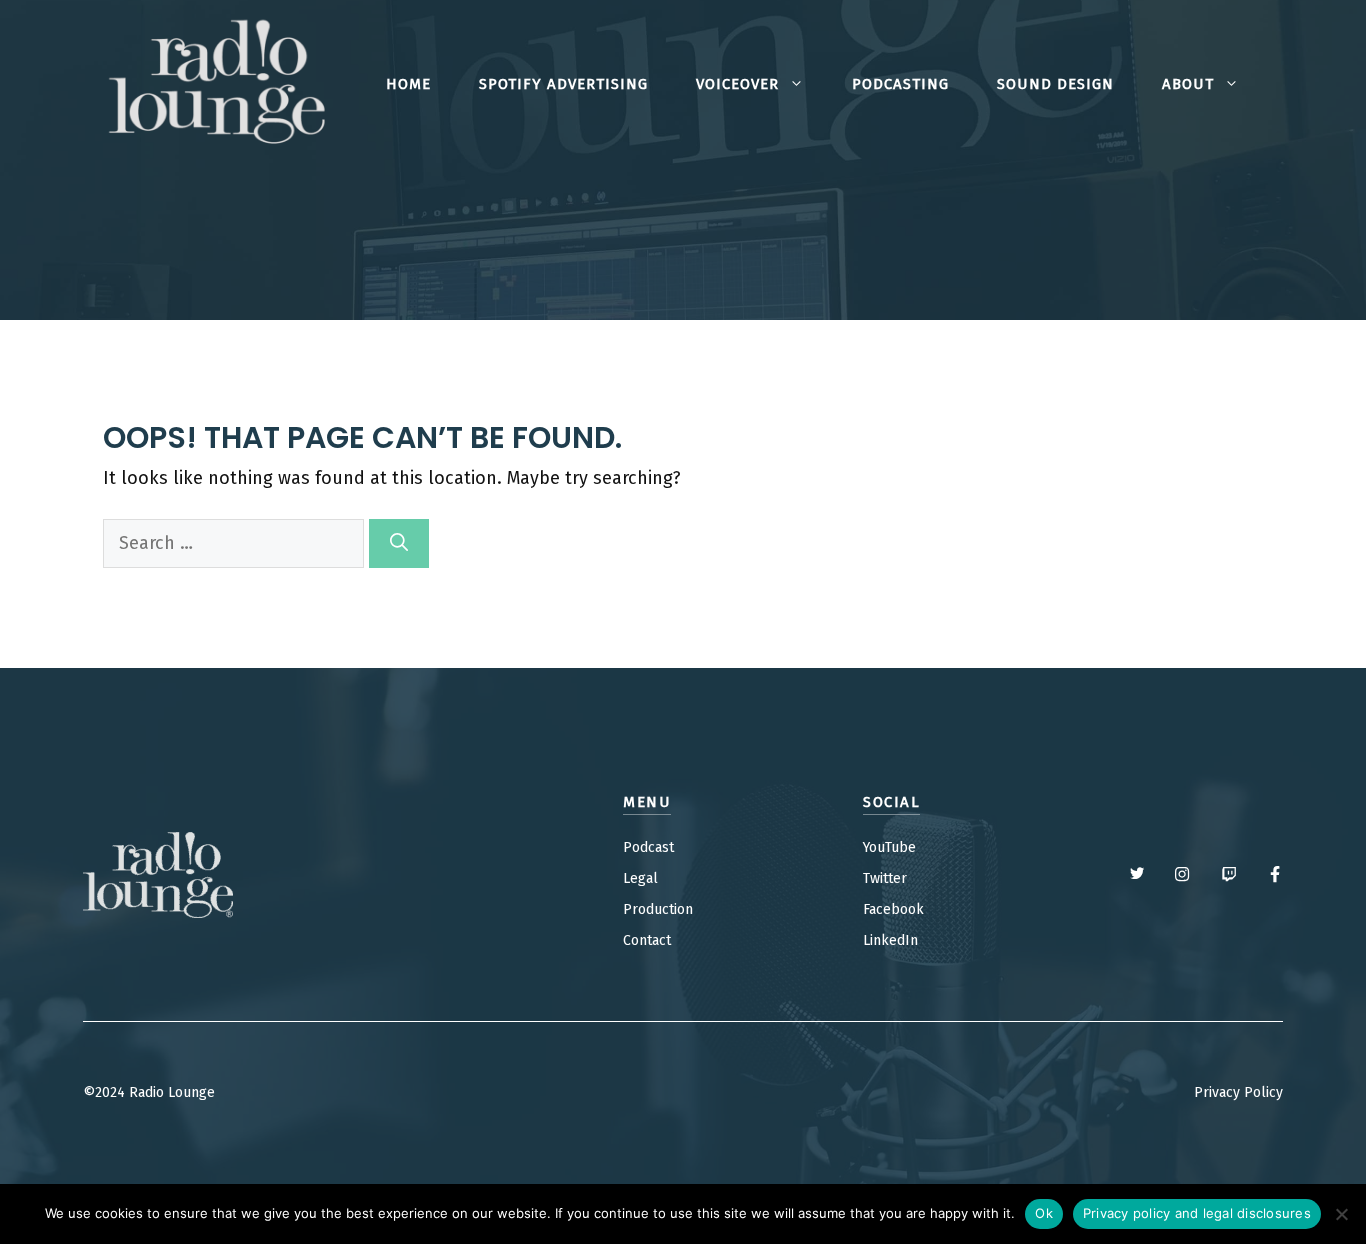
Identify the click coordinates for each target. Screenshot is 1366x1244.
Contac (644, 940)
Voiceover (737, 84)
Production (658, 909)
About (1188, 84)
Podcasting (900, 84)
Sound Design (1055, 84)
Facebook (893, 909)
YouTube (889, 847)
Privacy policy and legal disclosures (1197, 1213)
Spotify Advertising (563, 84)
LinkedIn (890, 940)
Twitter (885, 878)
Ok (1044, 1213)
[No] (1341, 1214)
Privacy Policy (1238, 1092)
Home (408, 84)
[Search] (399, 543)
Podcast (648, 847)
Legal (640, 878)
